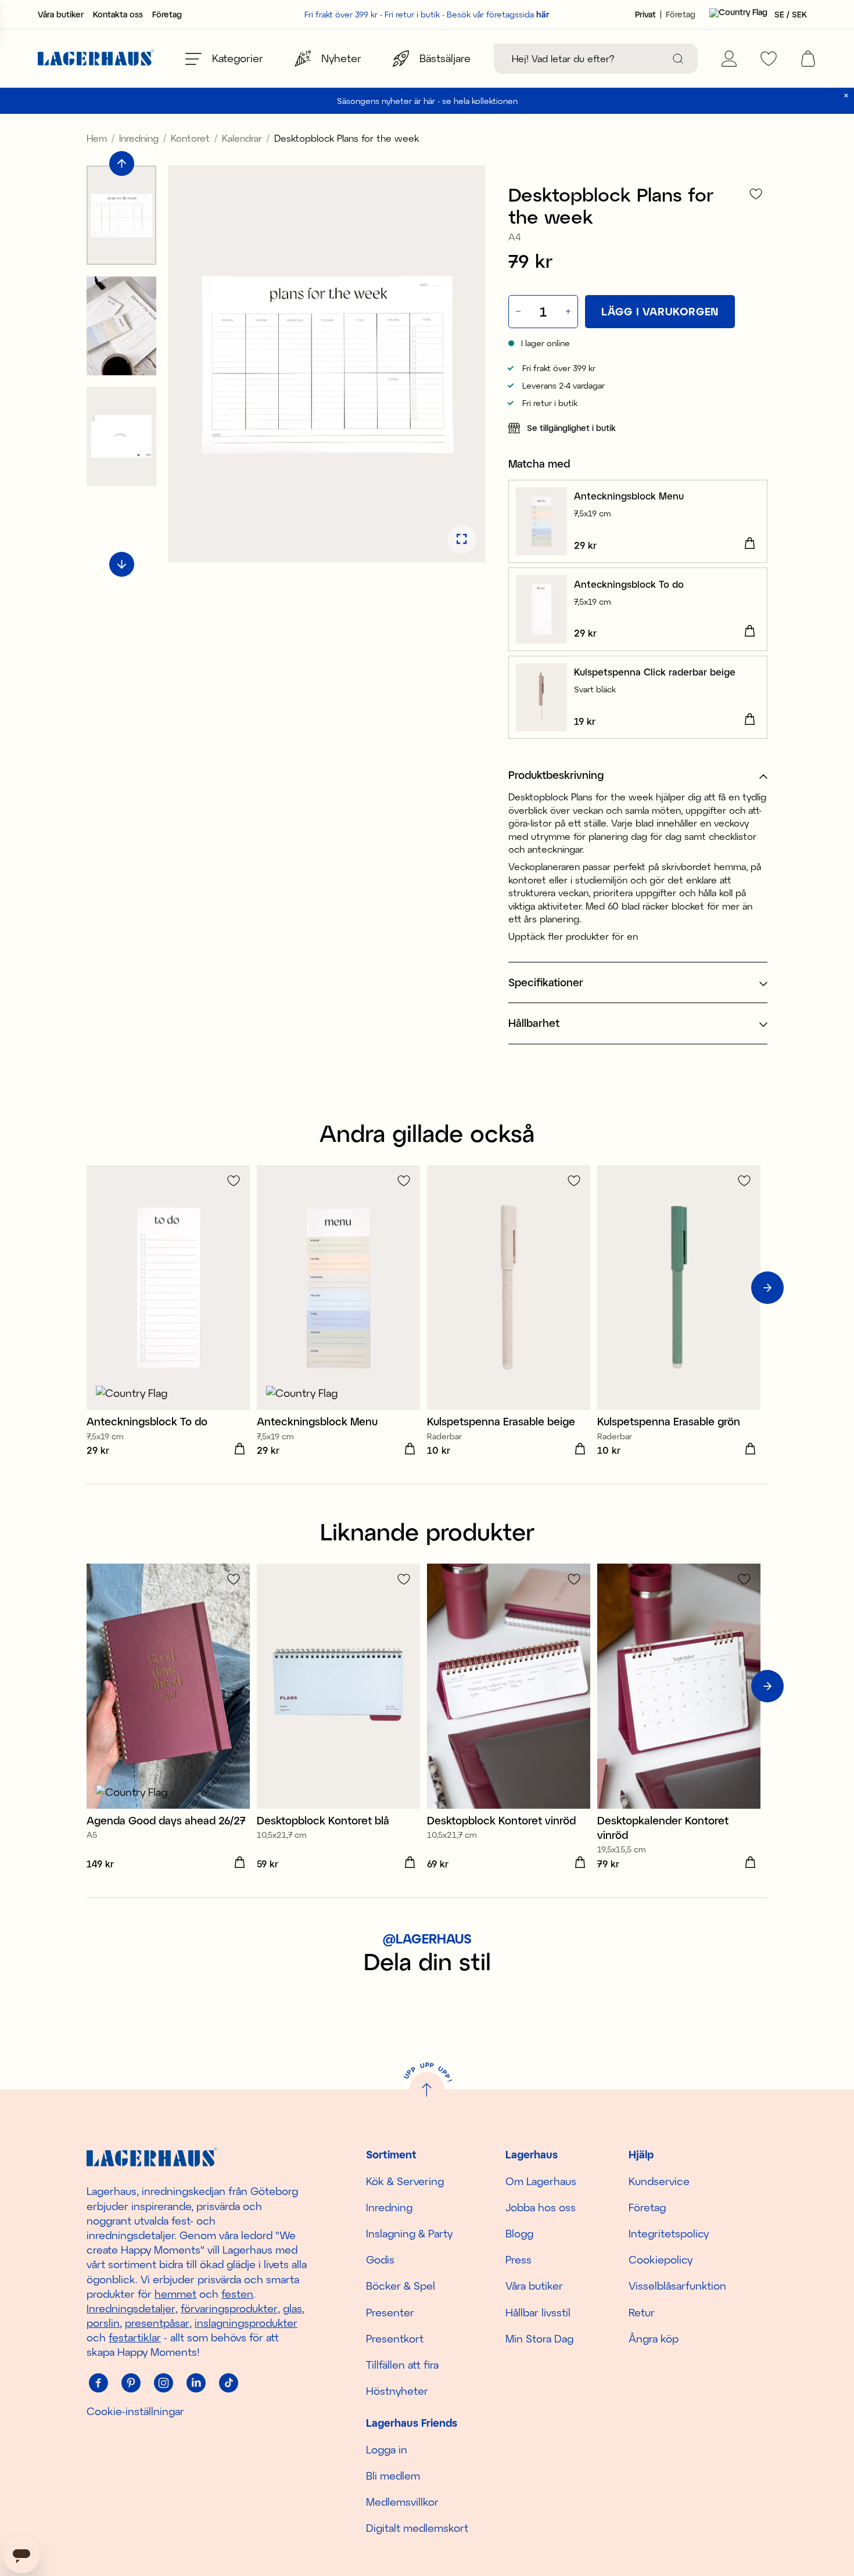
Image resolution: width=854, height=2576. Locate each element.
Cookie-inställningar (135, 2411)
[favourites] (769, 59)
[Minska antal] (517, 312)
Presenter (390, 2312)
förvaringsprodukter (229, 2308)
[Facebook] (98, 2383)
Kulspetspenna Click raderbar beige (655, 672)
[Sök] (678, 59)
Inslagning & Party (409, 2233)
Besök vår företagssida (498, 14)
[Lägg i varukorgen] (749, 544)
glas (293, 2308)
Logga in (387, 2449)
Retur (642, 2312)
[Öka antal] (569, 312)
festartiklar (135, 2337)
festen (237, 2294)
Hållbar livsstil (538, 2312)
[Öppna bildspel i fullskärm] (462, 539)
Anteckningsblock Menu (629, 496)
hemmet (175, 2294)
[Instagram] (163, 2383)
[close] (846, 96)
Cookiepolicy (661, 2259)
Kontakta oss (118, 15)
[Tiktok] (228, 2383)
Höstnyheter (397, 2391)
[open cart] (808, 59)
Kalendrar (242, 138)
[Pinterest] (131, 2383)
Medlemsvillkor (402, 2502)
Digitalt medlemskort (417, 2528)
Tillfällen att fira (402, 2365)
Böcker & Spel (401, 2286)
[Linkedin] (196, 2383)
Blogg (519, 2233)
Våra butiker (61, 15)
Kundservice (659, 2181)
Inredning (139, 138)
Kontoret (190, 138)
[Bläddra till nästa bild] (122, 564)
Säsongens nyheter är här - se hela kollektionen (427, 101)
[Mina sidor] (729, 59)
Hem (97, 138)
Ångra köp (654, 2338)
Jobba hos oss (541, 2207)
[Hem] (96, 59)
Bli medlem (393, 2476)
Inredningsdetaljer (131, 2308)
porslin (103, 2323)
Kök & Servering (405, 2181)
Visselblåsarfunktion (677, 2286)
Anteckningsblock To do (629, 584)
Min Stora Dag (539, 2338)
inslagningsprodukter (246, 2323)
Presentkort (395, 2338)
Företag (167, 15)
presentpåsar (157, 2323)
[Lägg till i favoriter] (756, 194)
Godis (380, 2259)
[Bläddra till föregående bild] (122, 164)
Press (518, 2259)
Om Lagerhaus (541, 2181)
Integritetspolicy (669, 2233)
